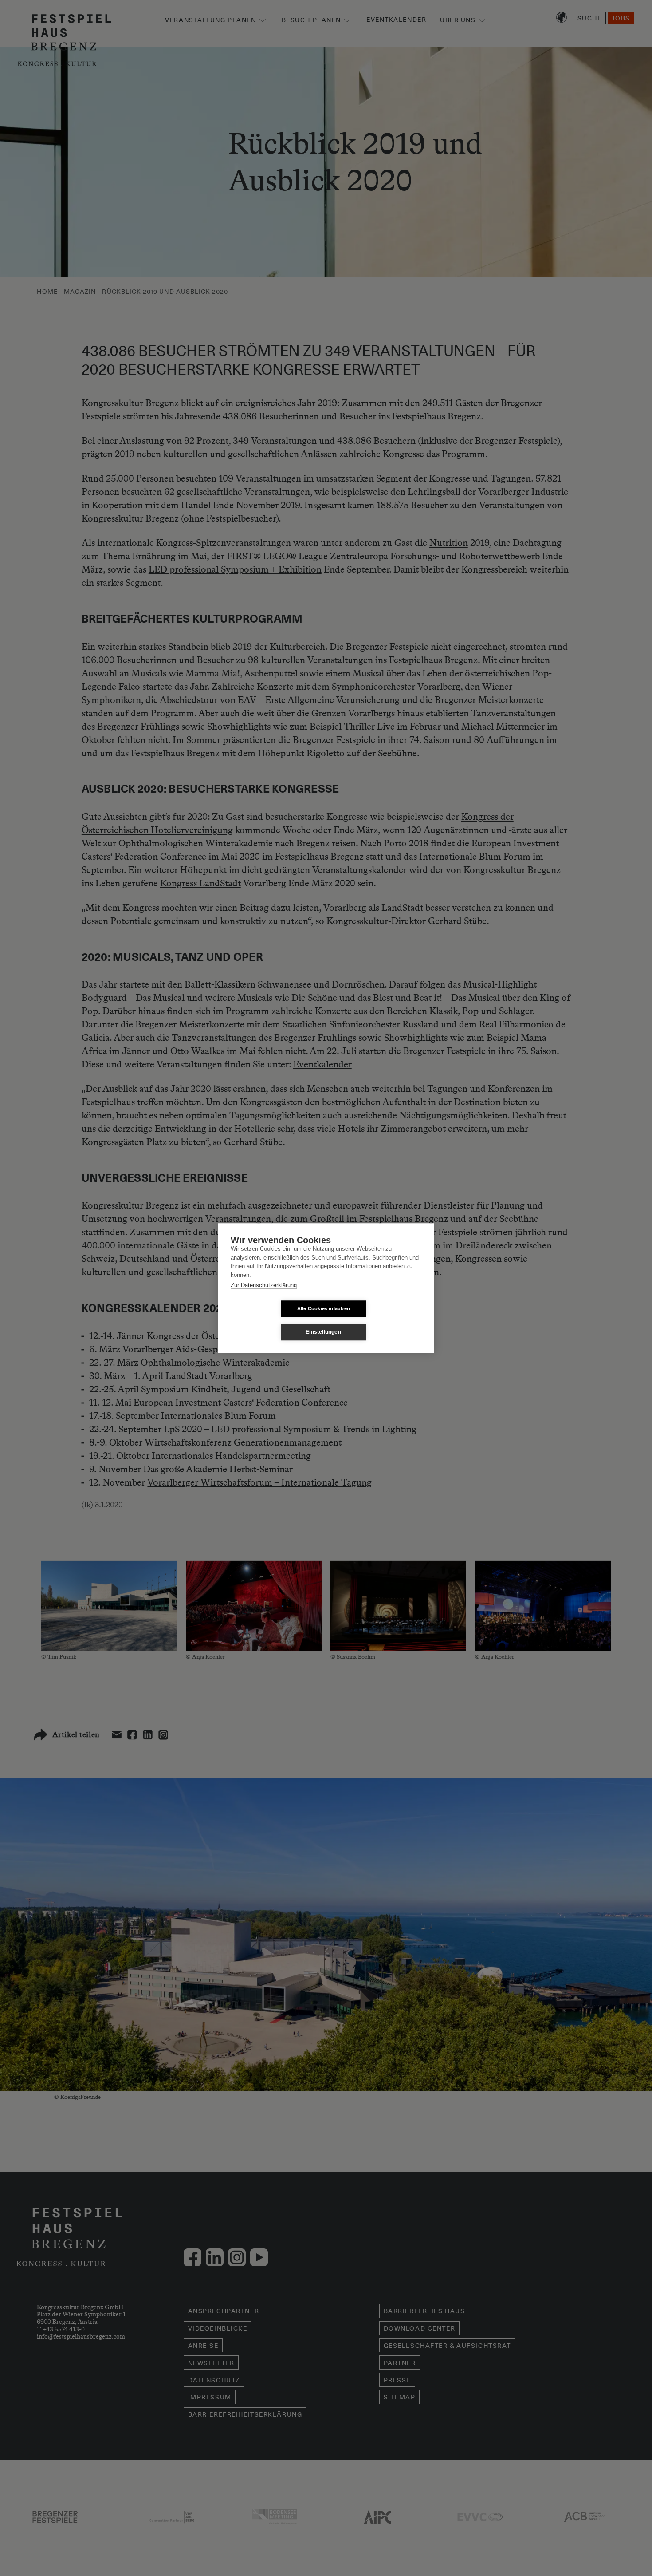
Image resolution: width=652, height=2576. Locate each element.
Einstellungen (323, 1332)
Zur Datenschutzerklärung (264, 1285)
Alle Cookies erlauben (324, 1308)
